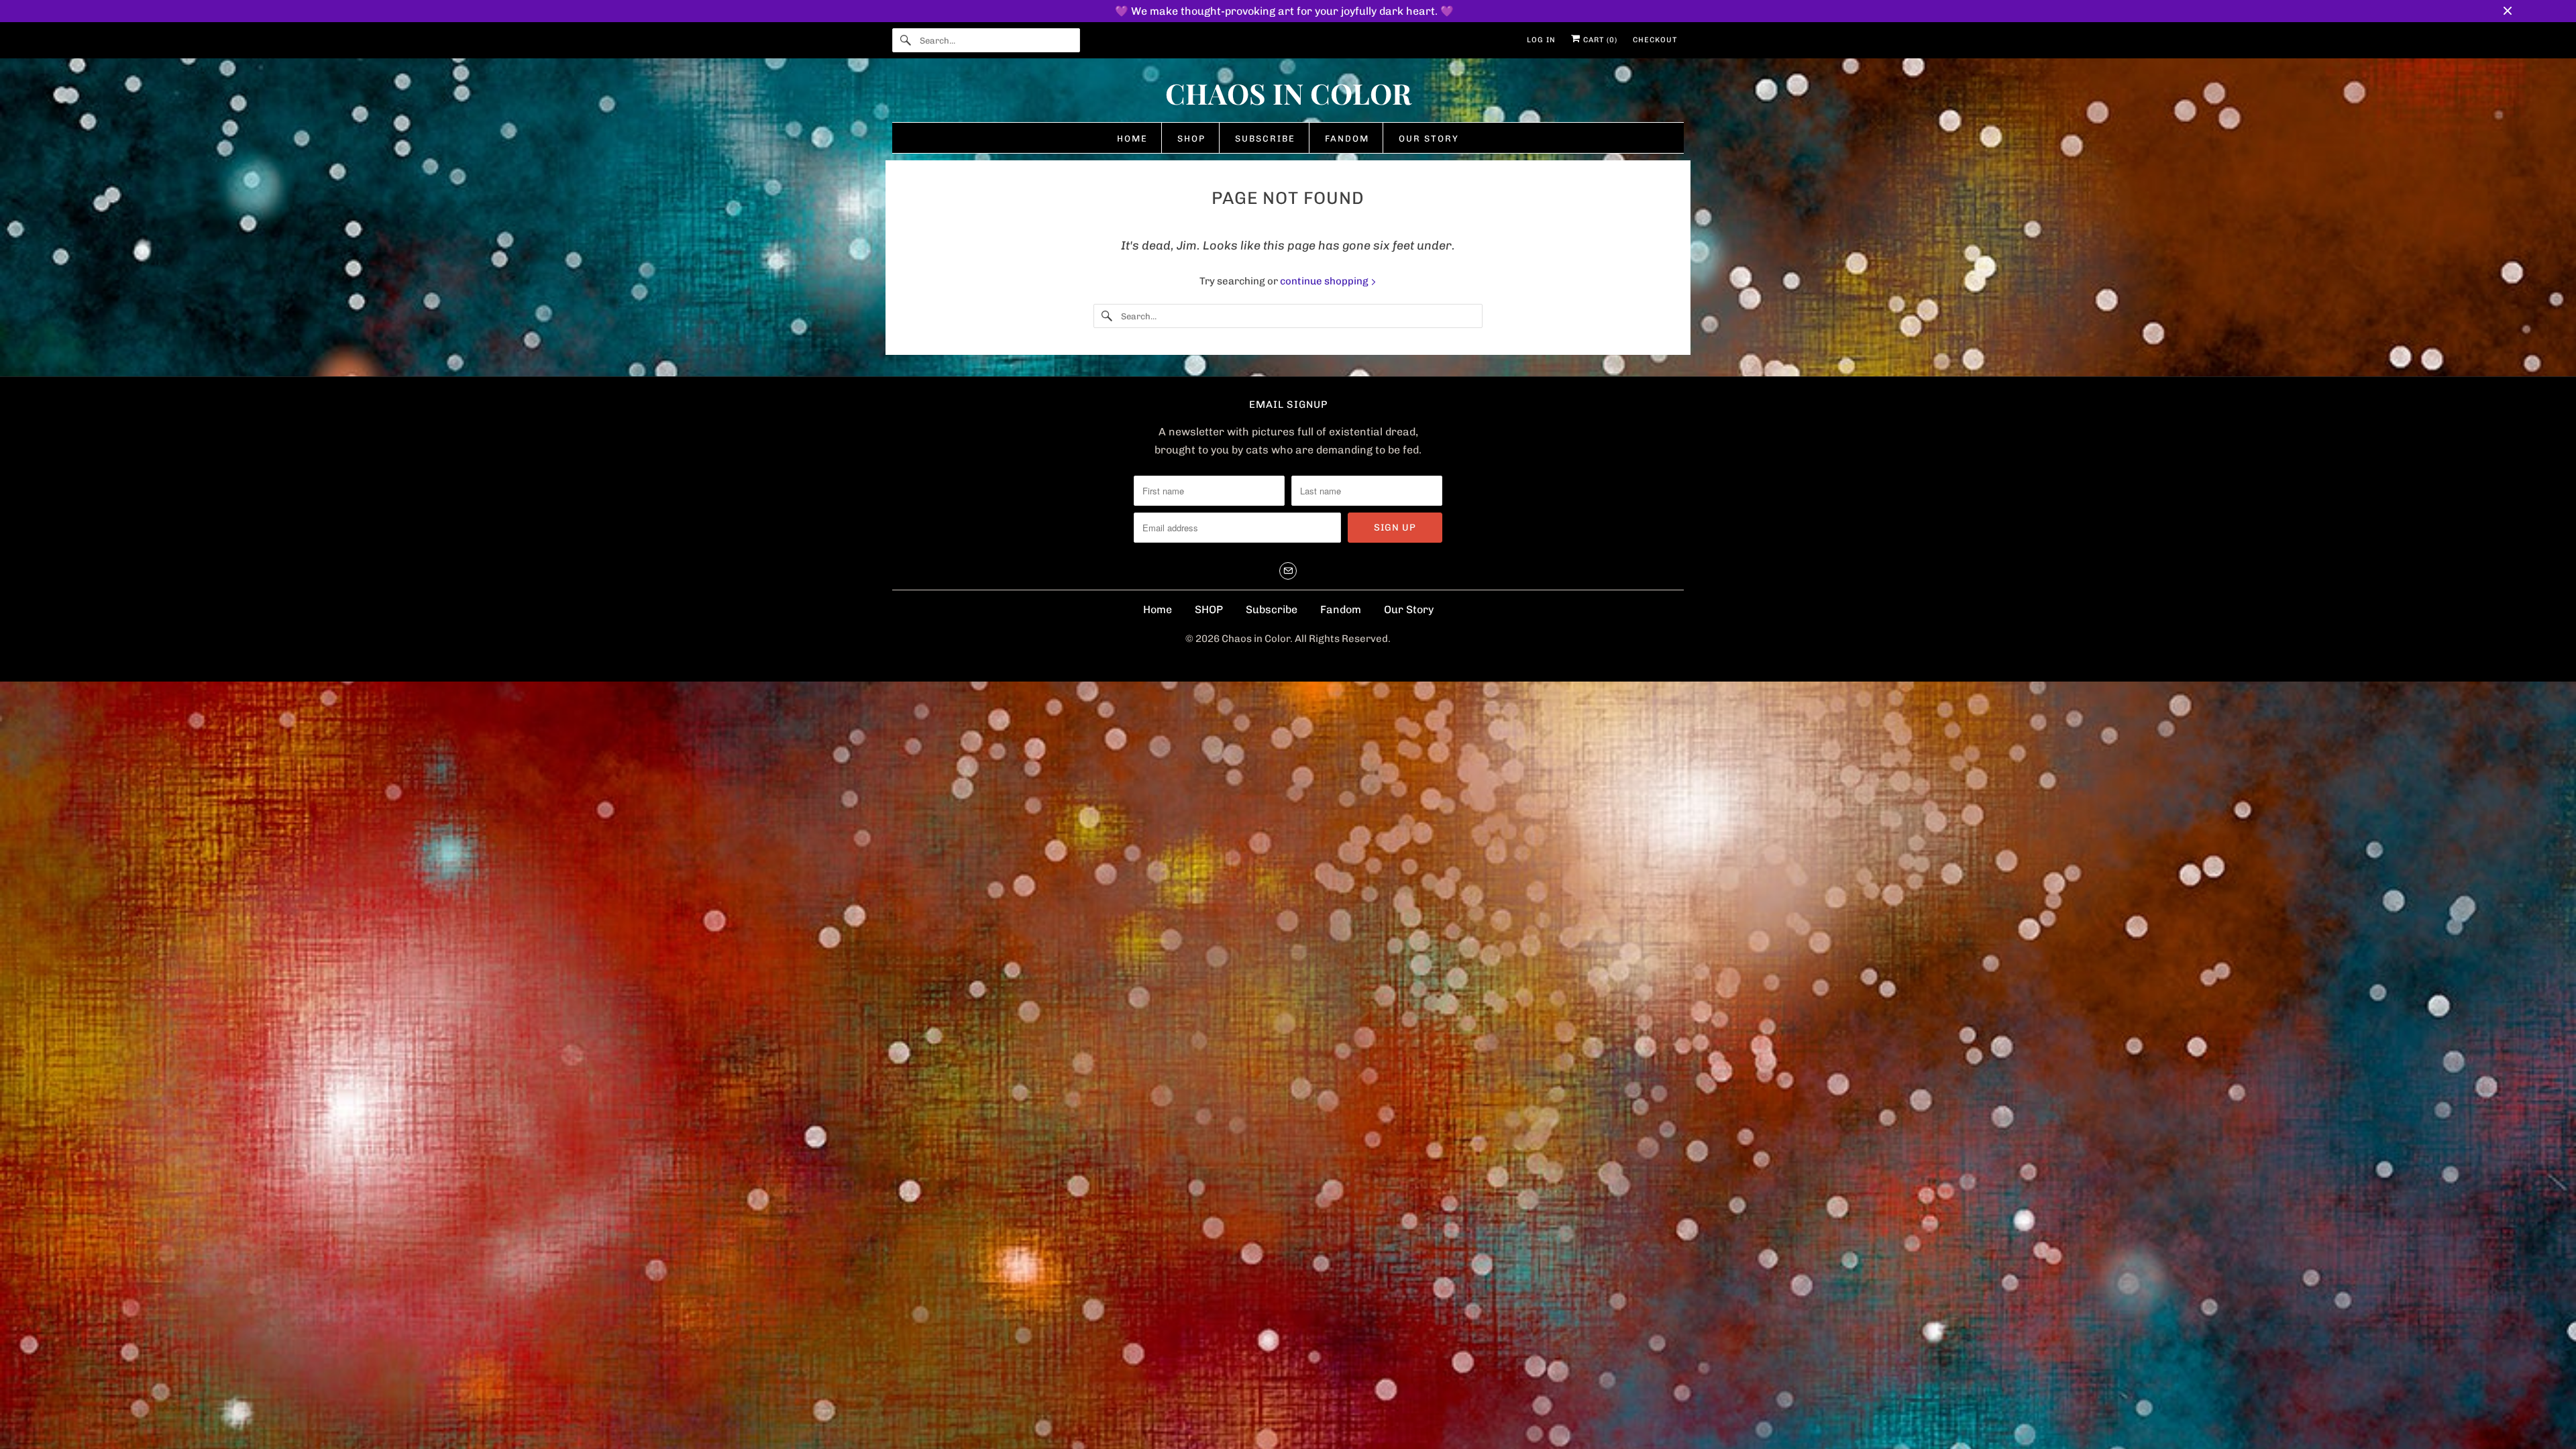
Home (1158, 609)
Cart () (1599, 40)
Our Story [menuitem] (1429, 139)
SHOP (1209, 609)
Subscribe (1272, 609)
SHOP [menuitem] (1191, 139)
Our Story (1409, 609)
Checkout (1655, 40)
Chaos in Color (1256, 639)
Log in (1541, 40)
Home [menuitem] (1132, 139)
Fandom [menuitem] (1347, 139)
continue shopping (1325, 281)
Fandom (1341, 609)
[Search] (906, 40)
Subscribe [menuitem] (1265, 139)
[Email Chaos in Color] (1288, 571)
